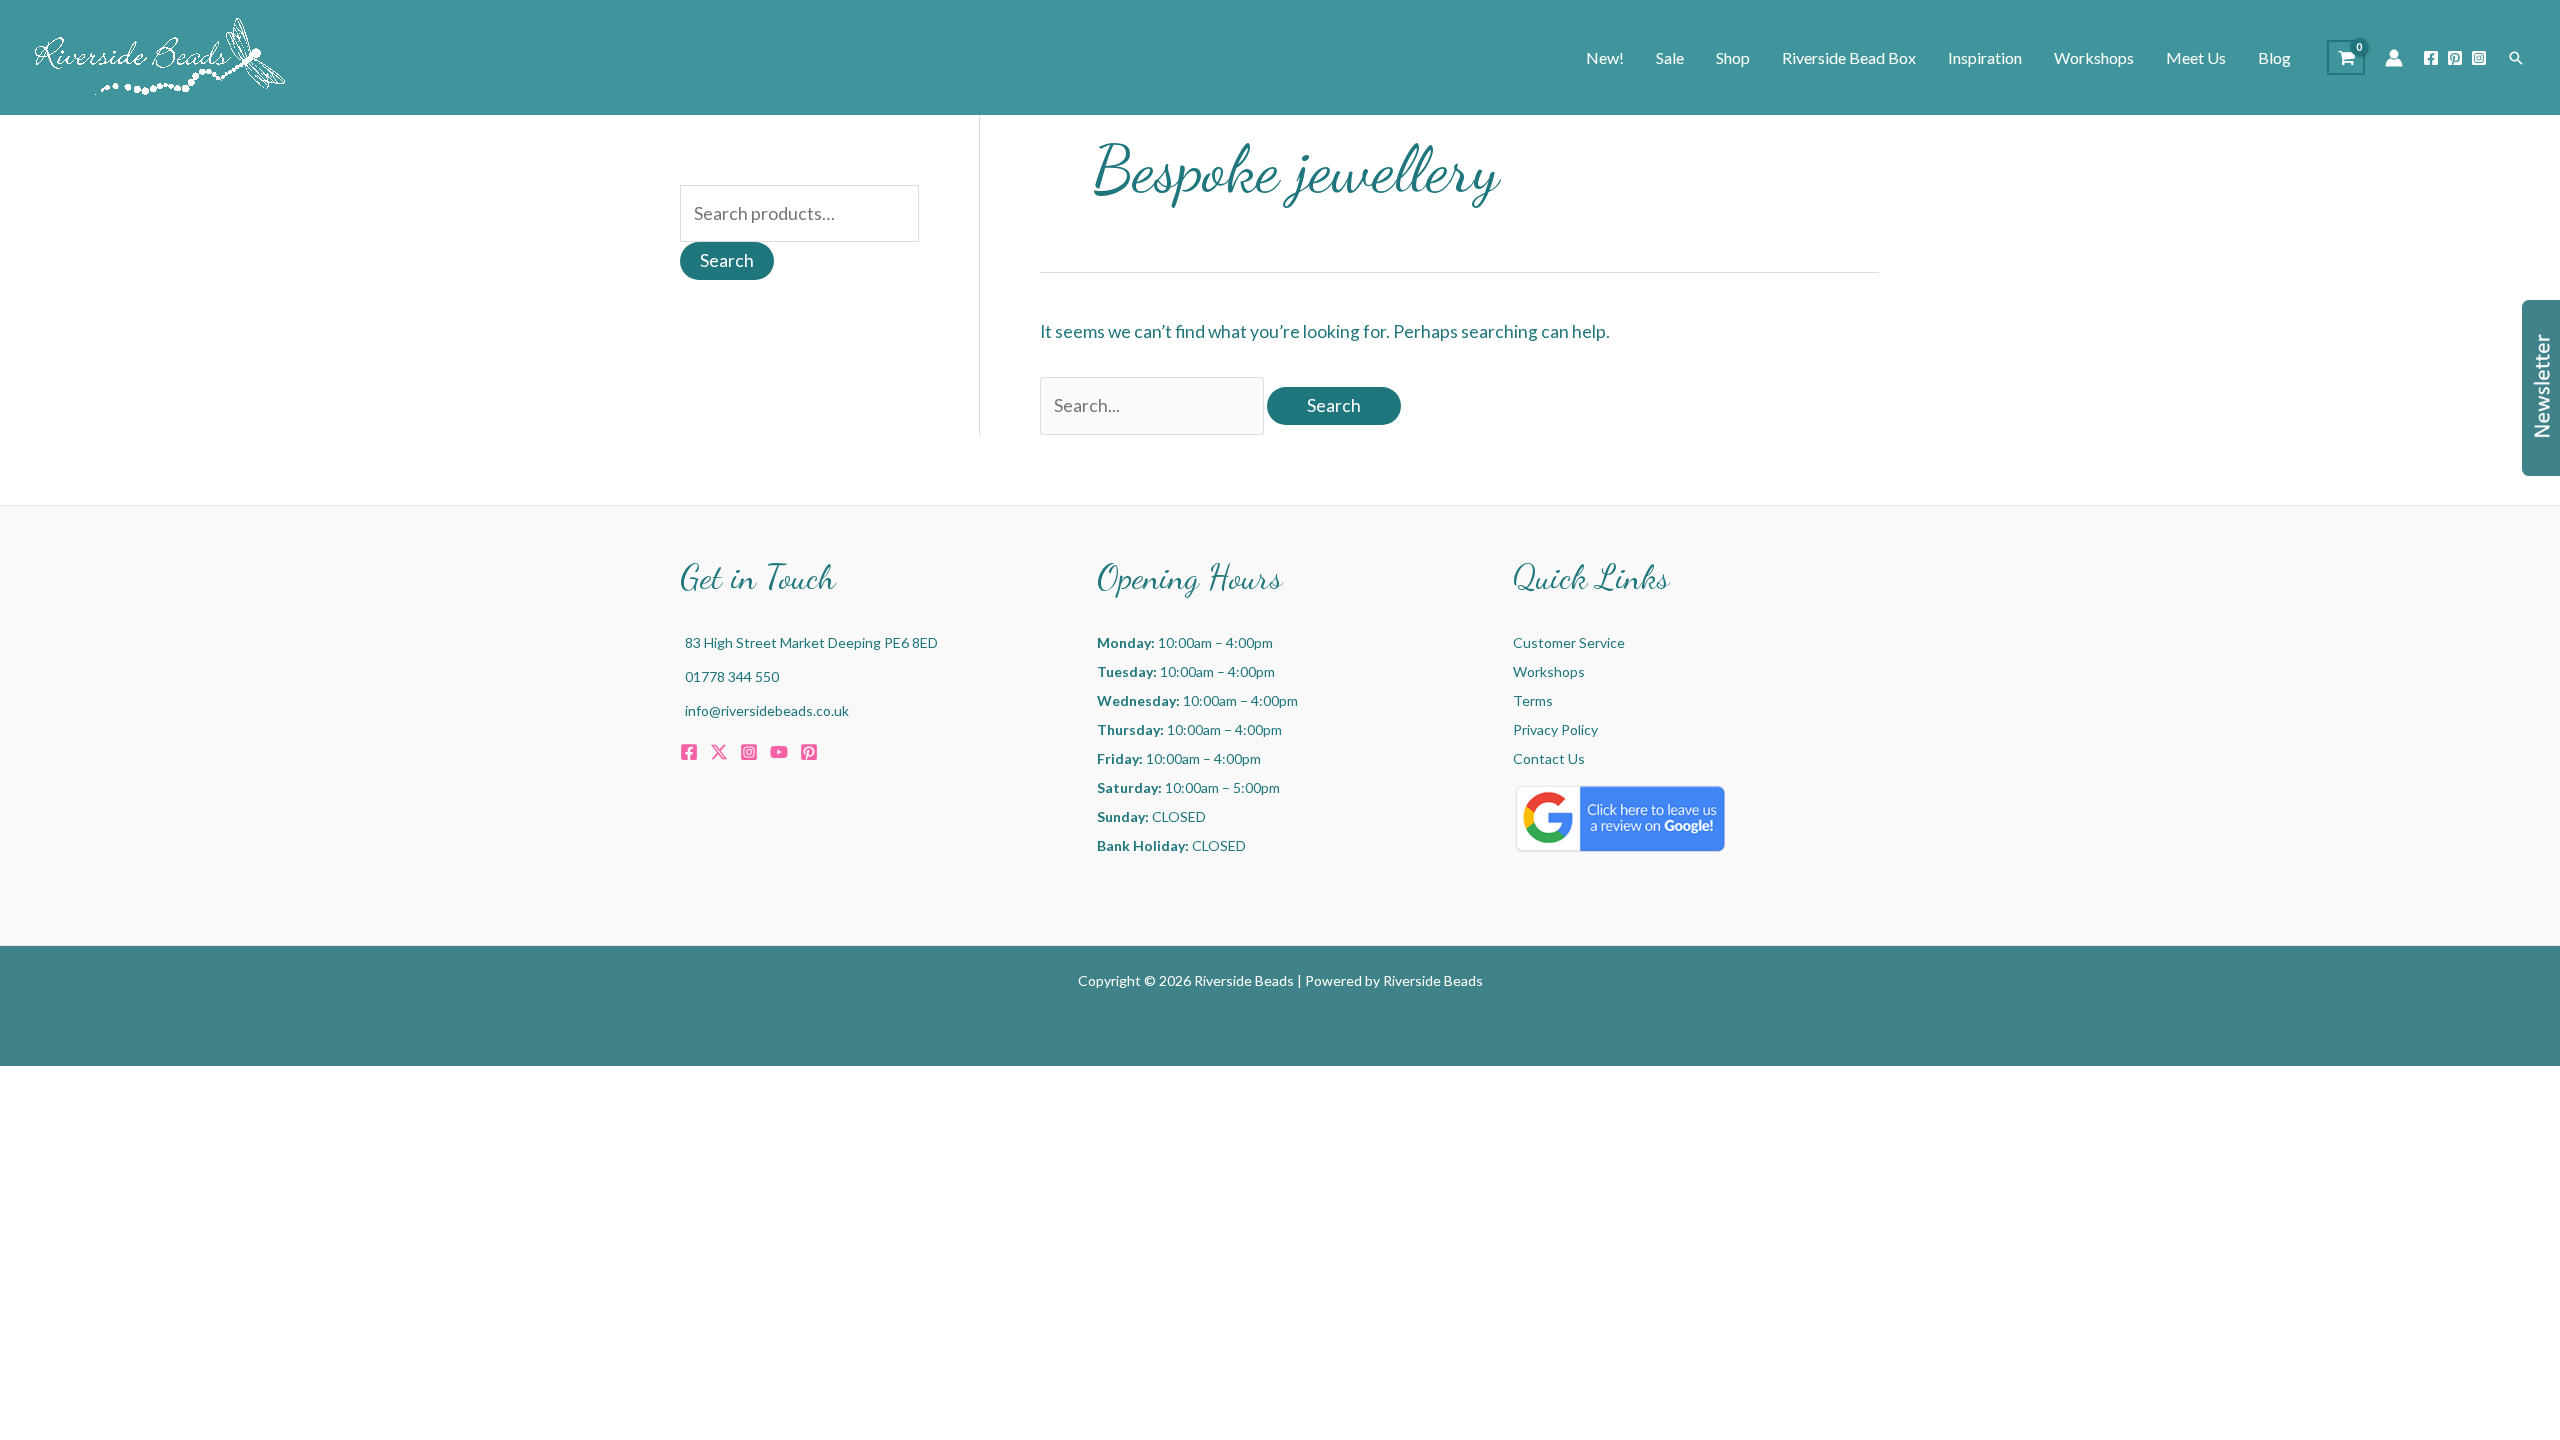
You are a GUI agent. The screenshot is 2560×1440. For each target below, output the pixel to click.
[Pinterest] (2455, 58)
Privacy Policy (1555, 729)
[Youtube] (779, 752)
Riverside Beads (1433, 980)
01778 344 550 (732, 676)
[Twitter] (719, 752)
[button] (2516, 58)
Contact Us (1549, 758)
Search (727, 260)
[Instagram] (2479, 58)
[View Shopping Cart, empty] (2346, 57)
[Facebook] (2431, 58)
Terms (1533, 700)
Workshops (1549, 671)
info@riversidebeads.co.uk (767, 710)
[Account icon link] (2394, 58)
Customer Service (1569, 642)
